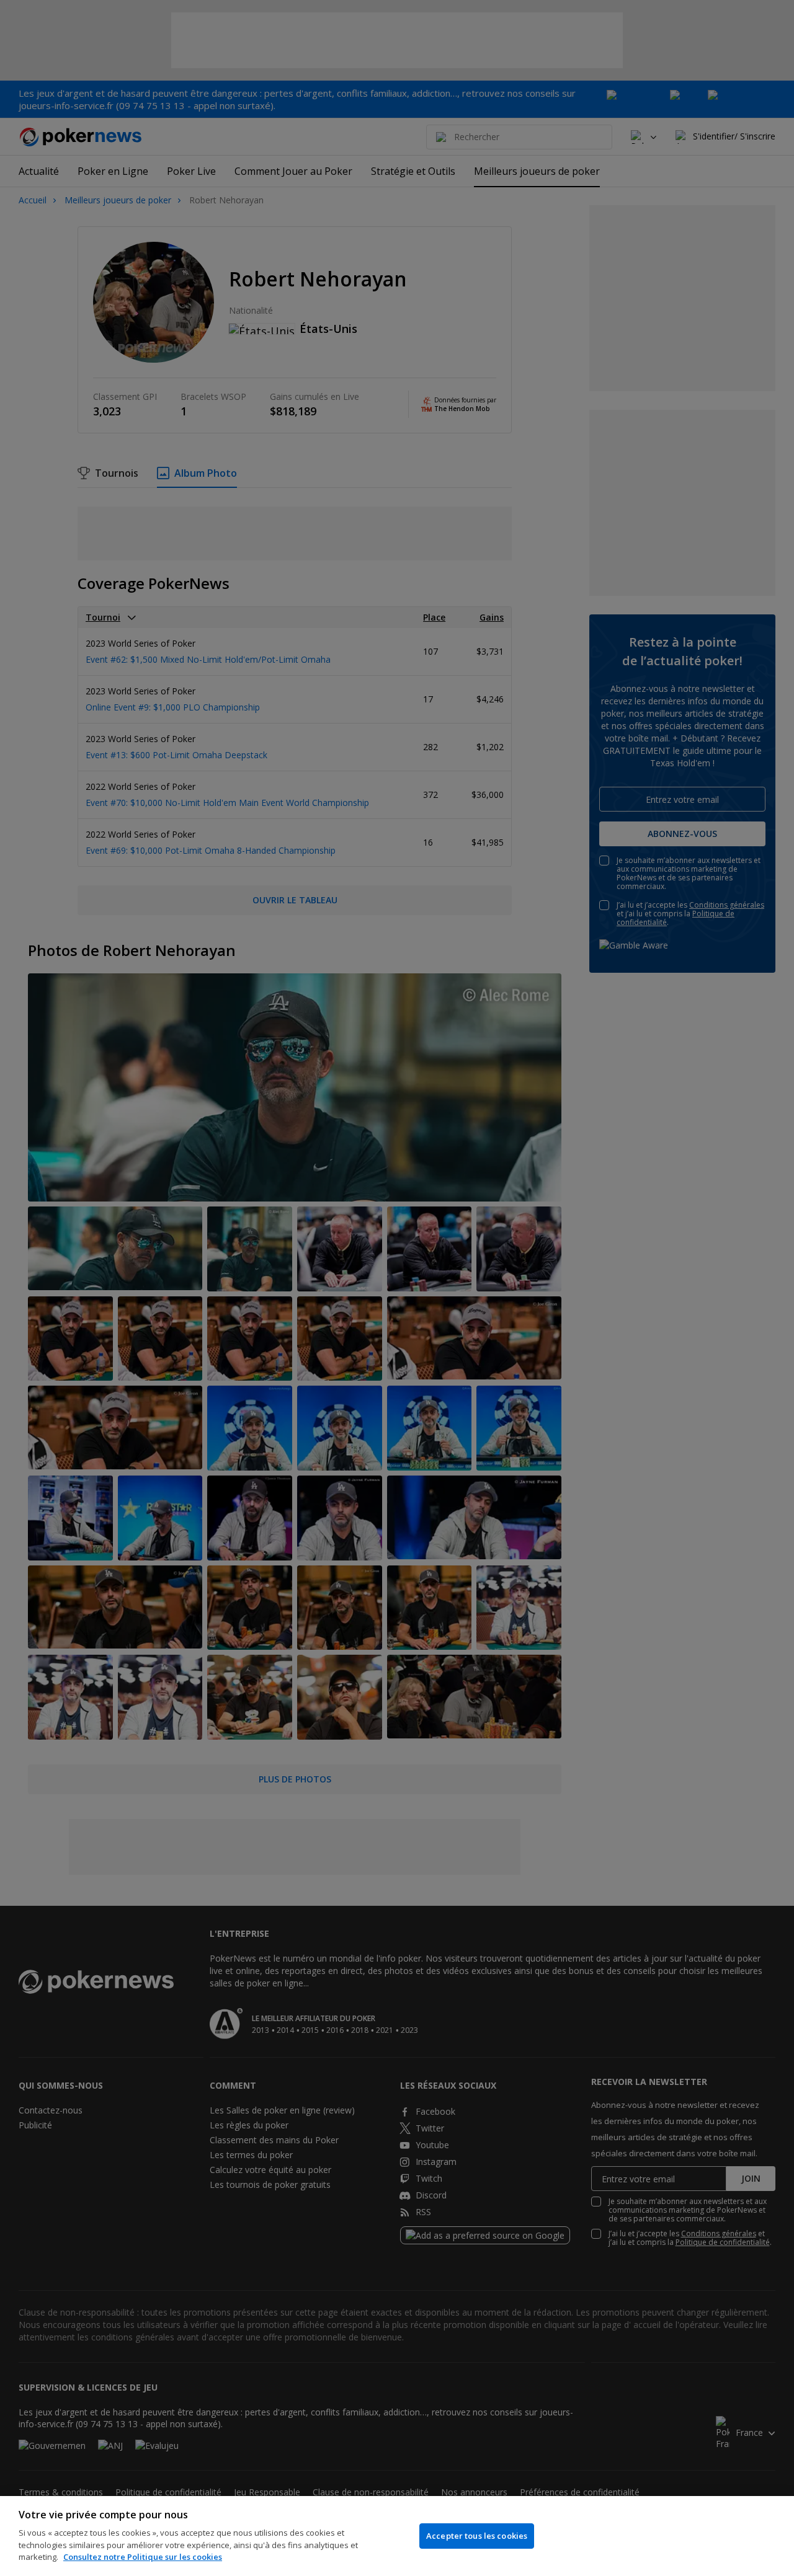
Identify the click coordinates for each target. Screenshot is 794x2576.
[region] (397, 2536)
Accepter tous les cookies (477, 2536)
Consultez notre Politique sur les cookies (143, 2557)
